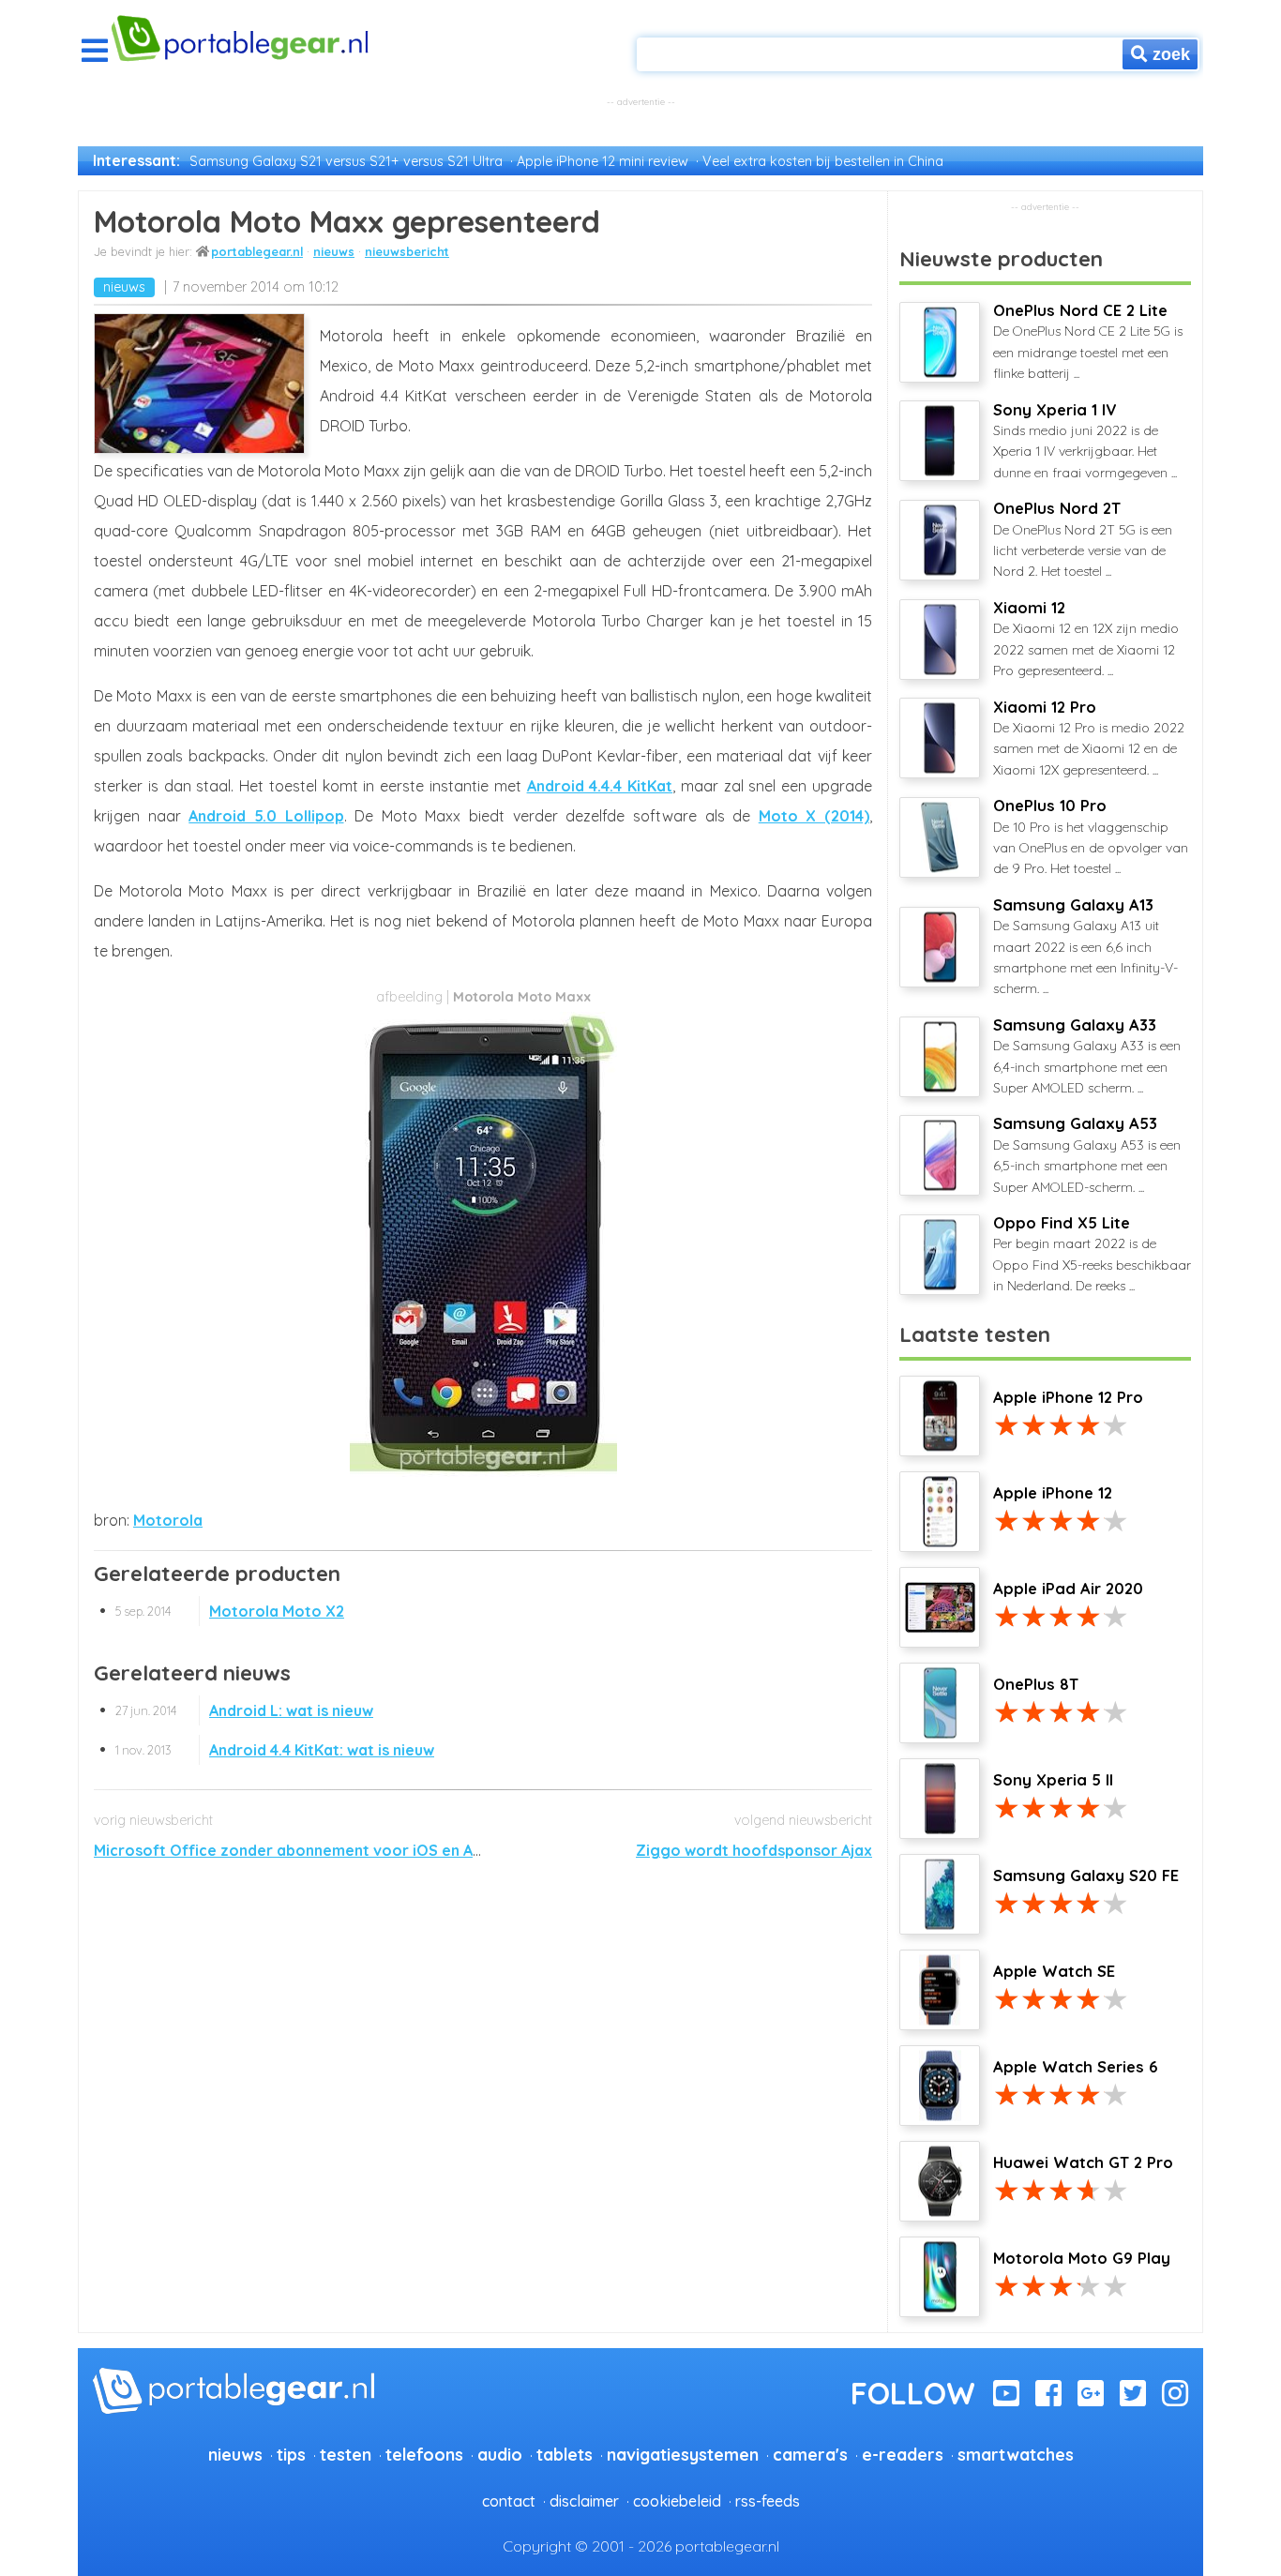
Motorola (168, 1520)
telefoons (424, 2454)
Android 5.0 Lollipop (266, 816)
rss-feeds (768, 2501)
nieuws (334, 251)
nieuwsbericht (407, 251)
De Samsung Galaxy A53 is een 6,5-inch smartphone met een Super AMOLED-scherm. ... (1087, 1154)
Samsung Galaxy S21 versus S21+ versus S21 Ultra (346, 161)
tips (291, 2454)
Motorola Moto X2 (230, 1611)
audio (500, 2454)
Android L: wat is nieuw (244, 1710)
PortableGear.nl (257, 251)
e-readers (903, 2454)
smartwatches (1016, 2454)
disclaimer (584, 2501)
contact (509, 2501)
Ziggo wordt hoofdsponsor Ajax (754, 1850)
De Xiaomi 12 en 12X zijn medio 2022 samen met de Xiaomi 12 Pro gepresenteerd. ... (1086, 639)
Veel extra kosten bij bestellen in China (823, 161)
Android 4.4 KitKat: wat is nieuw (275, 1750)
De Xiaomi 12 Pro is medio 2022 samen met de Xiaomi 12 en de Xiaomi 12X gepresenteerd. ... (1089, 738)
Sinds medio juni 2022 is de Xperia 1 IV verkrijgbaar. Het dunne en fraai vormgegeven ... (1085, 441)
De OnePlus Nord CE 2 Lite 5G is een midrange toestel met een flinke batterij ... (1088, 341)
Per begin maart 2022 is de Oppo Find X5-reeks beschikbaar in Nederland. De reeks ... (1092, 1254)
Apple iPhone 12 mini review (603, 161)
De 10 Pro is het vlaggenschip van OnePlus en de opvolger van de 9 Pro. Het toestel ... (1091, 836)
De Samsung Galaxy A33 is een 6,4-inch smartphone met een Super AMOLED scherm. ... (1087, 1056)
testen (346, 2454)
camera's (810, 2454)
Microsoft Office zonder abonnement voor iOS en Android (307, 1850)
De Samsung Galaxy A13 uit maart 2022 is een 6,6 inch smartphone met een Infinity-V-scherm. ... (1085, 947)
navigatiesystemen (683, 2454)
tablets (565, 2454)
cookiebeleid (677, 2501)
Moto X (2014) (814, 816)
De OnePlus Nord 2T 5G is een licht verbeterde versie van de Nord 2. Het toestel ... (1083, 539)
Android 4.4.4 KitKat (600, 786)
